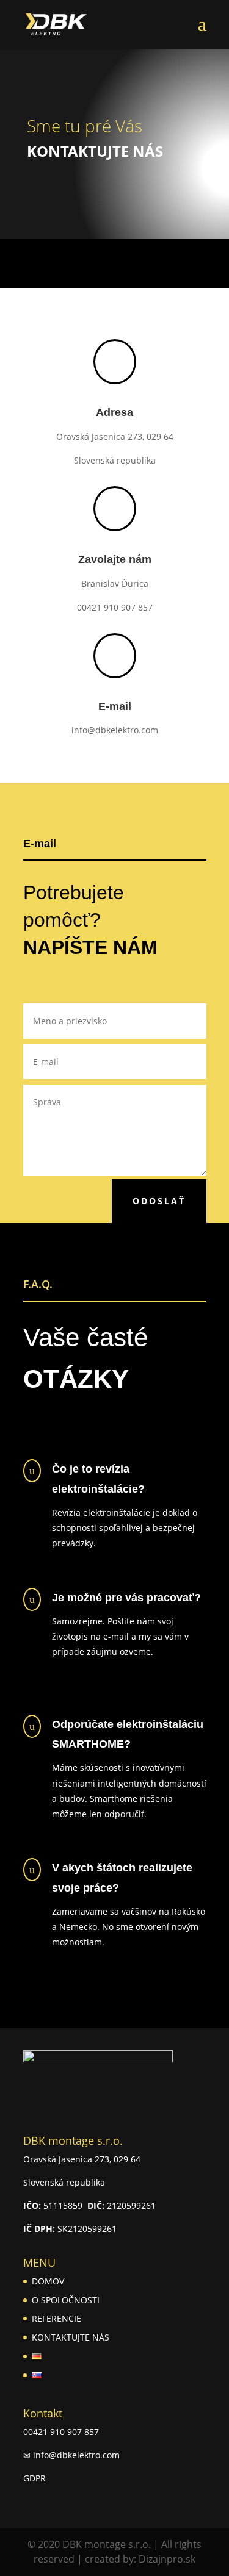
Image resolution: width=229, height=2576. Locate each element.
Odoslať (159, 1201)
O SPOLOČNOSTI (66, 2300)
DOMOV (48, 2281)
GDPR (35, 2478)
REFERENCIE (56, 2318)
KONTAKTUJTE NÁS (71, 2337)
